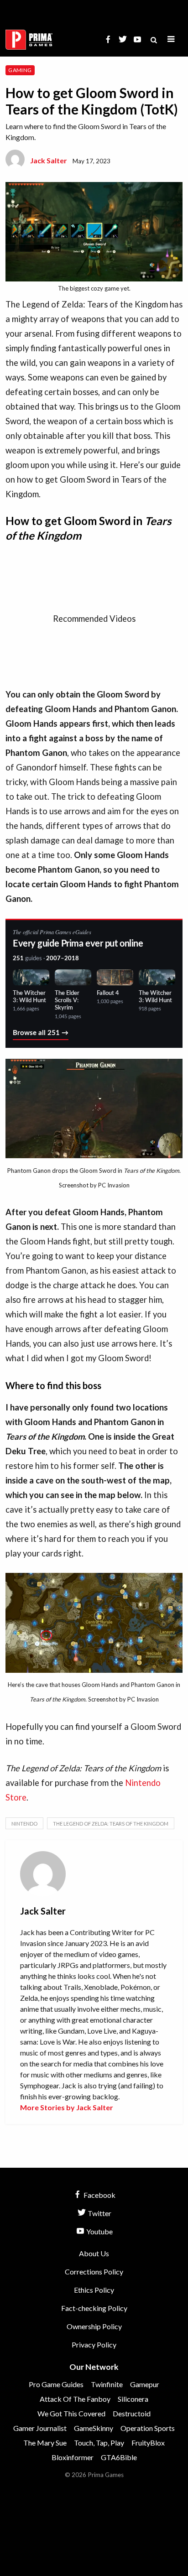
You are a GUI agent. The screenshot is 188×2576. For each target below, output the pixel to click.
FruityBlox (148, 2443)
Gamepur (145, 2384)
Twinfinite (107, 2384)
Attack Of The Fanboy (75, 2399)
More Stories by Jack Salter (67, 2107)
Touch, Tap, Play (99, 2443)
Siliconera (133, 2399)
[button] (171, 39)
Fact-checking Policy (94, 2308)
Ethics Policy (94, 2290)
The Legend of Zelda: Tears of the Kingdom (111, 1824)
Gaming (20, 70)
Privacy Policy (94, 2344)
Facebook (99, 2195)
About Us (94, 2253)
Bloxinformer (73, 2457)
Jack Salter (49, 160)
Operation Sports (148, 2428)
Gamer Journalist (40, 2428)
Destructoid (132, 2413)
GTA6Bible (119, 2457)
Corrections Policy (94, 2272)
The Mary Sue (45, 2443)
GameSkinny (94, 2428)
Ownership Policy (94, 2326)
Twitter (99, 2213)
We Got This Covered (71, 2413)
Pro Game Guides (56, 2384)
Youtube (99, 2231)
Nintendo (24, 1824)
